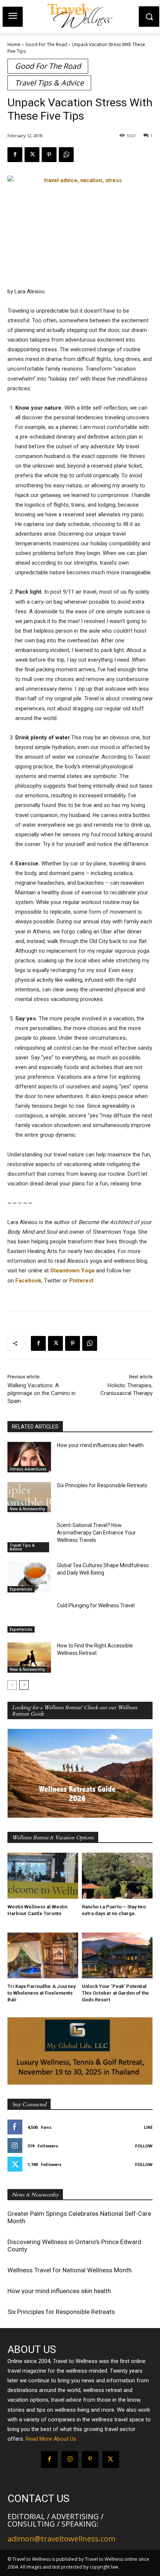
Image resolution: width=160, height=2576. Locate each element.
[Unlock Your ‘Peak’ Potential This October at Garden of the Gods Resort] (117, 1956)
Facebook (28, 1281)
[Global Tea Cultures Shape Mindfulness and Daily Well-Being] (29, 1577)
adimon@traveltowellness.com (61, 2539)
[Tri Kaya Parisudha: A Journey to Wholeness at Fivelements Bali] (43, 1956)
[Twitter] (32, 155)
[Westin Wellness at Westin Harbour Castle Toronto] (43, 1876)
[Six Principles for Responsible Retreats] (29, 1497)
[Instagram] (70, 2459)
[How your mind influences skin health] (29, 1457)
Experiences (21, 1589)
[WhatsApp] (66, 155)
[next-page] (24, 1685)
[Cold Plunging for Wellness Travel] (29, 1617)
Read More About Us (51, 2439)
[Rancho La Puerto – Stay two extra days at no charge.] (117, 1876)
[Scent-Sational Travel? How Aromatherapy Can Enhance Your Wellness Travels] (29, 1537)
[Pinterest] (49, 155)
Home (14, 44)
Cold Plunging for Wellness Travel (96, 1605)
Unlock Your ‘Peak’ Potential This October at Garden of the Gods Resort (115, 1993)
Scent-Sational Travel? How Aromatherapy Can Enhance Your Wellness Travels (96, 1532)
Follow (144, 2146)
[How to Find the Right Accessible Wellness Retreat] (29, 1657)
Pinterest (81, 1281)
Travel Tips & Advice (49, 83)
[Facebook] (15, 155)
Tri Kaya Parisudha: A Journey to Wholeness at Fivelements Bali (41, 1993)
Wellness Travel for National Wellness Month (70, 2270)
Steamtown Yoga (72, 1271)
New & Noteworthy (27, 1509)
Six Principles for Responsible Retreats (102, 1485)
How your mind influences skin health (100, 1445)
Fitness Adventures (28, 1469)
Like (148, 2127)
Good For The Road (46, 44)
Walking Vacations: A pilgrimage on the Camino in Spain (41, 1393)
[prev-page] (12, 1685)
